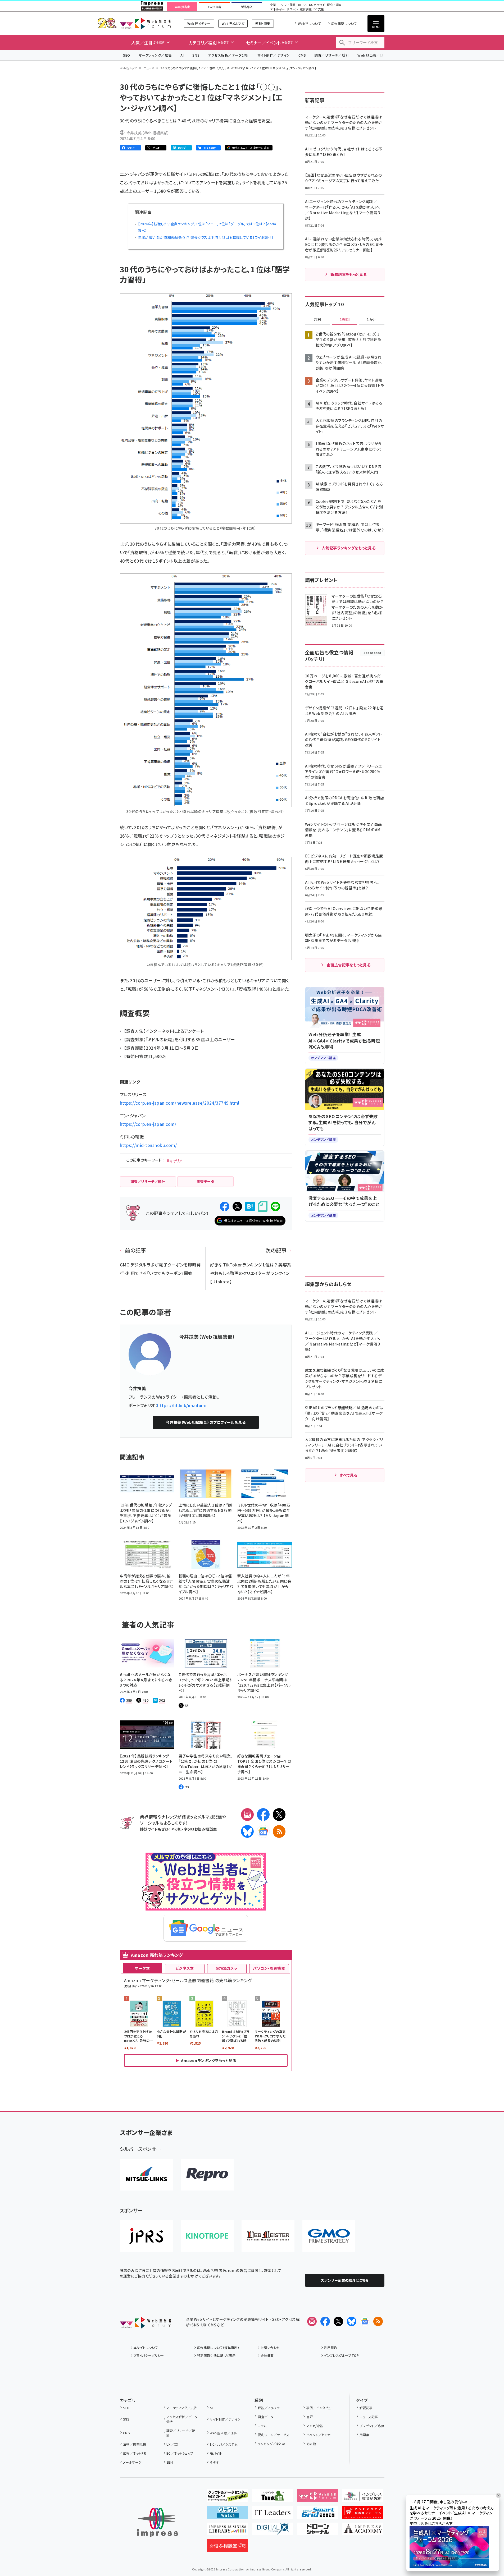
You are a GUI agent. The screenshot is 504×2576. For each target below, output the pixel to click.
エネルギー (277, 9)
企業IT (274, 5)
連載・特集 (263, 23)
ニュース (149, 68)
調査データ (265, 2417)
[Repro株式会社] (207, 2175)
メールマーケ (132, 2462)
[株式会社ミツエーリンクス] (146, 2175)
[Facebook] (263, 1815)
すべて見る (348, 1475)
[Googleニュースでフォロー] (365, 2321)
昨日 (317, 320)
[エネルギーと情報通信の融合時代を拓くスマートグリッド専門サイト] (318, 2514)
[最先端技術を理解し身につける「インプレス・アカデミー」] (363, 2531)
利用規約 (331, 2347)
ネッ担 (176, 1829)
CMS (302, 55)
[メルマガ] (247, 1815)
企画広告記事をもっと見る (349, 965)
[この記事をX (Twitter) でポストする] (237, 1206)
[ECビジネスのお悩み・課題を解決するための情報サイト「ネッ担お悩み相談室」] (228, 2548)
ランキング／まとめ (271, 2444)
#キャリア (174, 1161)
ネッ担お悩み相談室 (200, 1829)
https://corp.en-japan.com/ (148, 1124)
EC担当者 (214, 7)
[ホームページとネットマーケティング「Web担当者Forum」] (318, 2498)
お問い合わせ (270, 2347)
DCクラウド (317, 5)
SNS (196, 55)
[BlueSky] (247, 1831)
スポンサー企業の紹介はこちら (345, 2280)
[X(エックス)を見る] (338, 2321)
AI (182, 55)
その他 (215, 2462)
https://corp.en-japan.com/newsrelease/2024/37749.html (180, 1103)
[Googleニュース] (263, 1831)
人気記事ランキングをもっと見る (349, 548)
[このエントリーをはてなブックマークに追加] (250, 1206)
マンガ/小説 (315, 2426)
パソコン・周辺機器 (269, 1968)
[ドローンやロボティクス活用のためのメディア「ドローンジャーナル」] (318, 2531)
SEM (170, 2462)
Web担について (309, 23)
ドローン (292, 9)
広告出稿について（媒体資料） (218, 2347)
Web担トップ (129, 68)
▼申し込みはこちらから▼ (431, 2523)
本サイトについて (146, 2347)
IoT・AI (302, 5)
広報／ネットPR (135, 2453)
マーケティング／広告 (155, 55)
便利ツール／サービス (274, 2435)
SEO (127, 55)
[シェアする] (225, 1206)
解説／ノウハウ (269, 2408)
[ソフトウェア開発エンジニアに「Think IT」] (273, 2498)
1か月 (372, 320)
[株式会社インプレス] (157, 2522)
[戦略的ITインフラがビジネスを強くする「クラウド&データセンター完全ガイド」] (228, 2498)
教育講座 (306, 9)
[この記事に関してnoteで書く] (263, 1206)
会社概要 (267, 2355)
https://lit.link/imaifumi (182, 1405)
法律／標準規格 (135, 2444)
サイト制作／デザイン (274, 55)
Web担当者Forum (145, 23)
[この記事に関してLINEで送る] (275, 1206)
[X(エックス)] (279, 1815)
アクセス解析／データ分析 (228, 55)
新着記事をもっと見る (349, 274)
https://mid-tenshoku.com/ (148, 1145)
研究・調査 (334, 5)
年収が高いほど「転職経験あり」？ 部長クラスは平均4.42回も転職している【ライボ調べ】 (206, 237)
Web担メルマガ (233, 23)
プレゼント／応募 (372, 2426)
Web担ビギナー (199, 23)
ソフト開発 (288, 5)
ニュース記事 (369, 2417)
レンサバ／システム (224, 2444)
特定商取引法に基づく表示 (216, 2355)
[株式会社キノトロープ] (207, 2236)
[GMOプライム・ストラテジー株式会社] (329, 2236)
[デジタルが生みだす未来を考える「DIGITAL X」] (273, 2531)
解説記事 (366, 2408)
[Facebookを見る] (325, 2321)
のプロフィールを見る (206, 1422)
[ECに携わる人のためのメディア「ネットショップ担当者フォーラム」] (363, 2514)
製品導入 (247, 7)
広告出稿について (344, 23)
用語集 (364, 2435)
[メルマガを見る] (312, 2321)
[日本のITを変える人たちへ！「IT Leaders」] (273, 2514)
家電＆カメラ (227, 1968)
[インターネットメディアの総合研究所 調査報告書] (363, 2498)
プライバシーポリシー (149, 2355)
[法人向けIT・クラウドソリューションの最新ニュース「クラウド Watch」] (228, 2514)
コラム (262, 2426)
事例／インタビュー (320, 2408)
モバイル (216, 2453)
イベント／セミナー (320, 2435)
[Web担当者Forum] (145, 2325)
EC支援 (319, 9)
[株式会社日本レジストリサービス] (146, 2236)
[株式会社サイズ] (268, 2236)
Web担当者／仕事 (372, 55)
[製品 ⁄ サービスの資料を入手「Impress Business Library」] (228, 2531)
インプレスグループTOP (341, 2355)
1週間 (345, 320)
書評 (310, 2417)
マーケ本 (142, 1968)
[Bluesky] (352, 2321)
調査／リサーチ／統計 (332, 55)
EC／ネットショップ (180, 2453)
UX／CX (172, 2444)
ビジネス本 (185, 1968)
